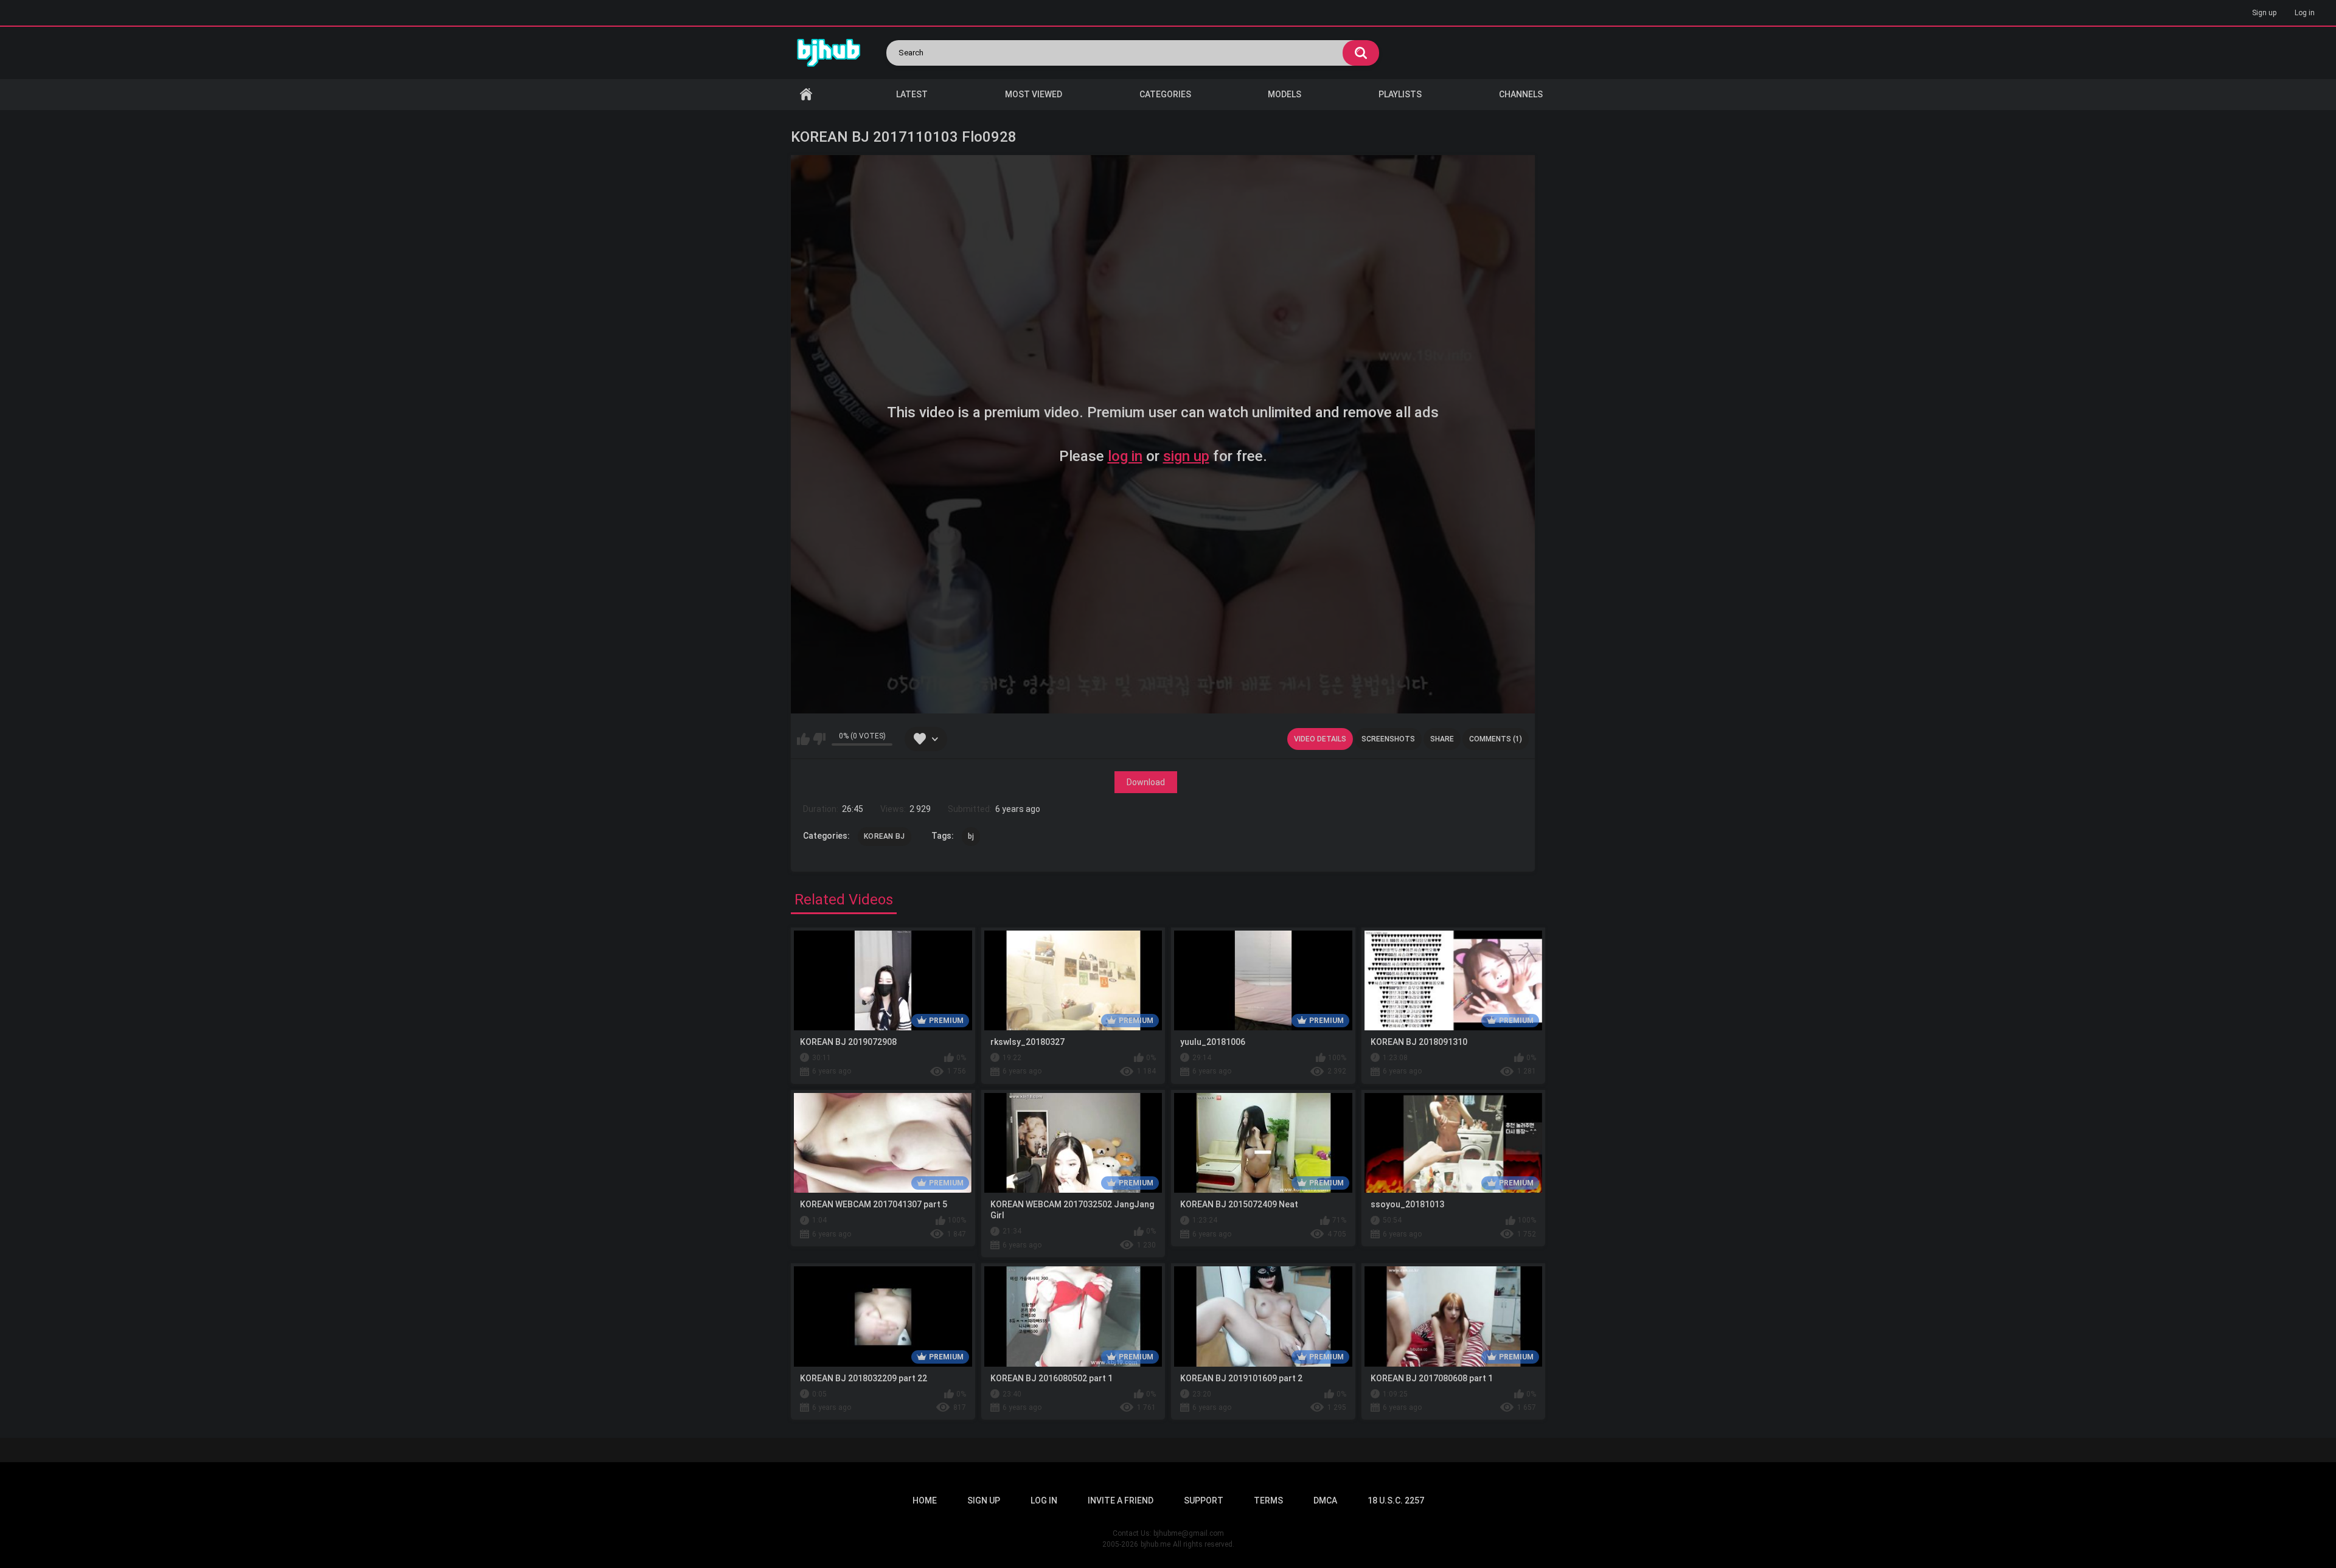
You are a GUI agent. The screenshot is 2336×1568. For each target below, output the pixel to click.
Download (1146, 782)
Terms (1268, 1500)
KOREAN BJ (885, 836)
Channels (1521, 94)
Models (1284, 94)
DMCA (1325, 1500)
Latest (912, 94)
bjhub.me (1156, 1544)
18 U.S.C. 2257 (1396, 1500)
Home (806, 95)
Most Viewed (1034, 94)
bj (971, 836)
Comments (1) (1496, 739)
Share (1442, 739)
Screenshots (1388, 739)
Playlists (1400, 94)
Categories (1165, 94)
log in (1125, 456)
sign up (1186, 456)
